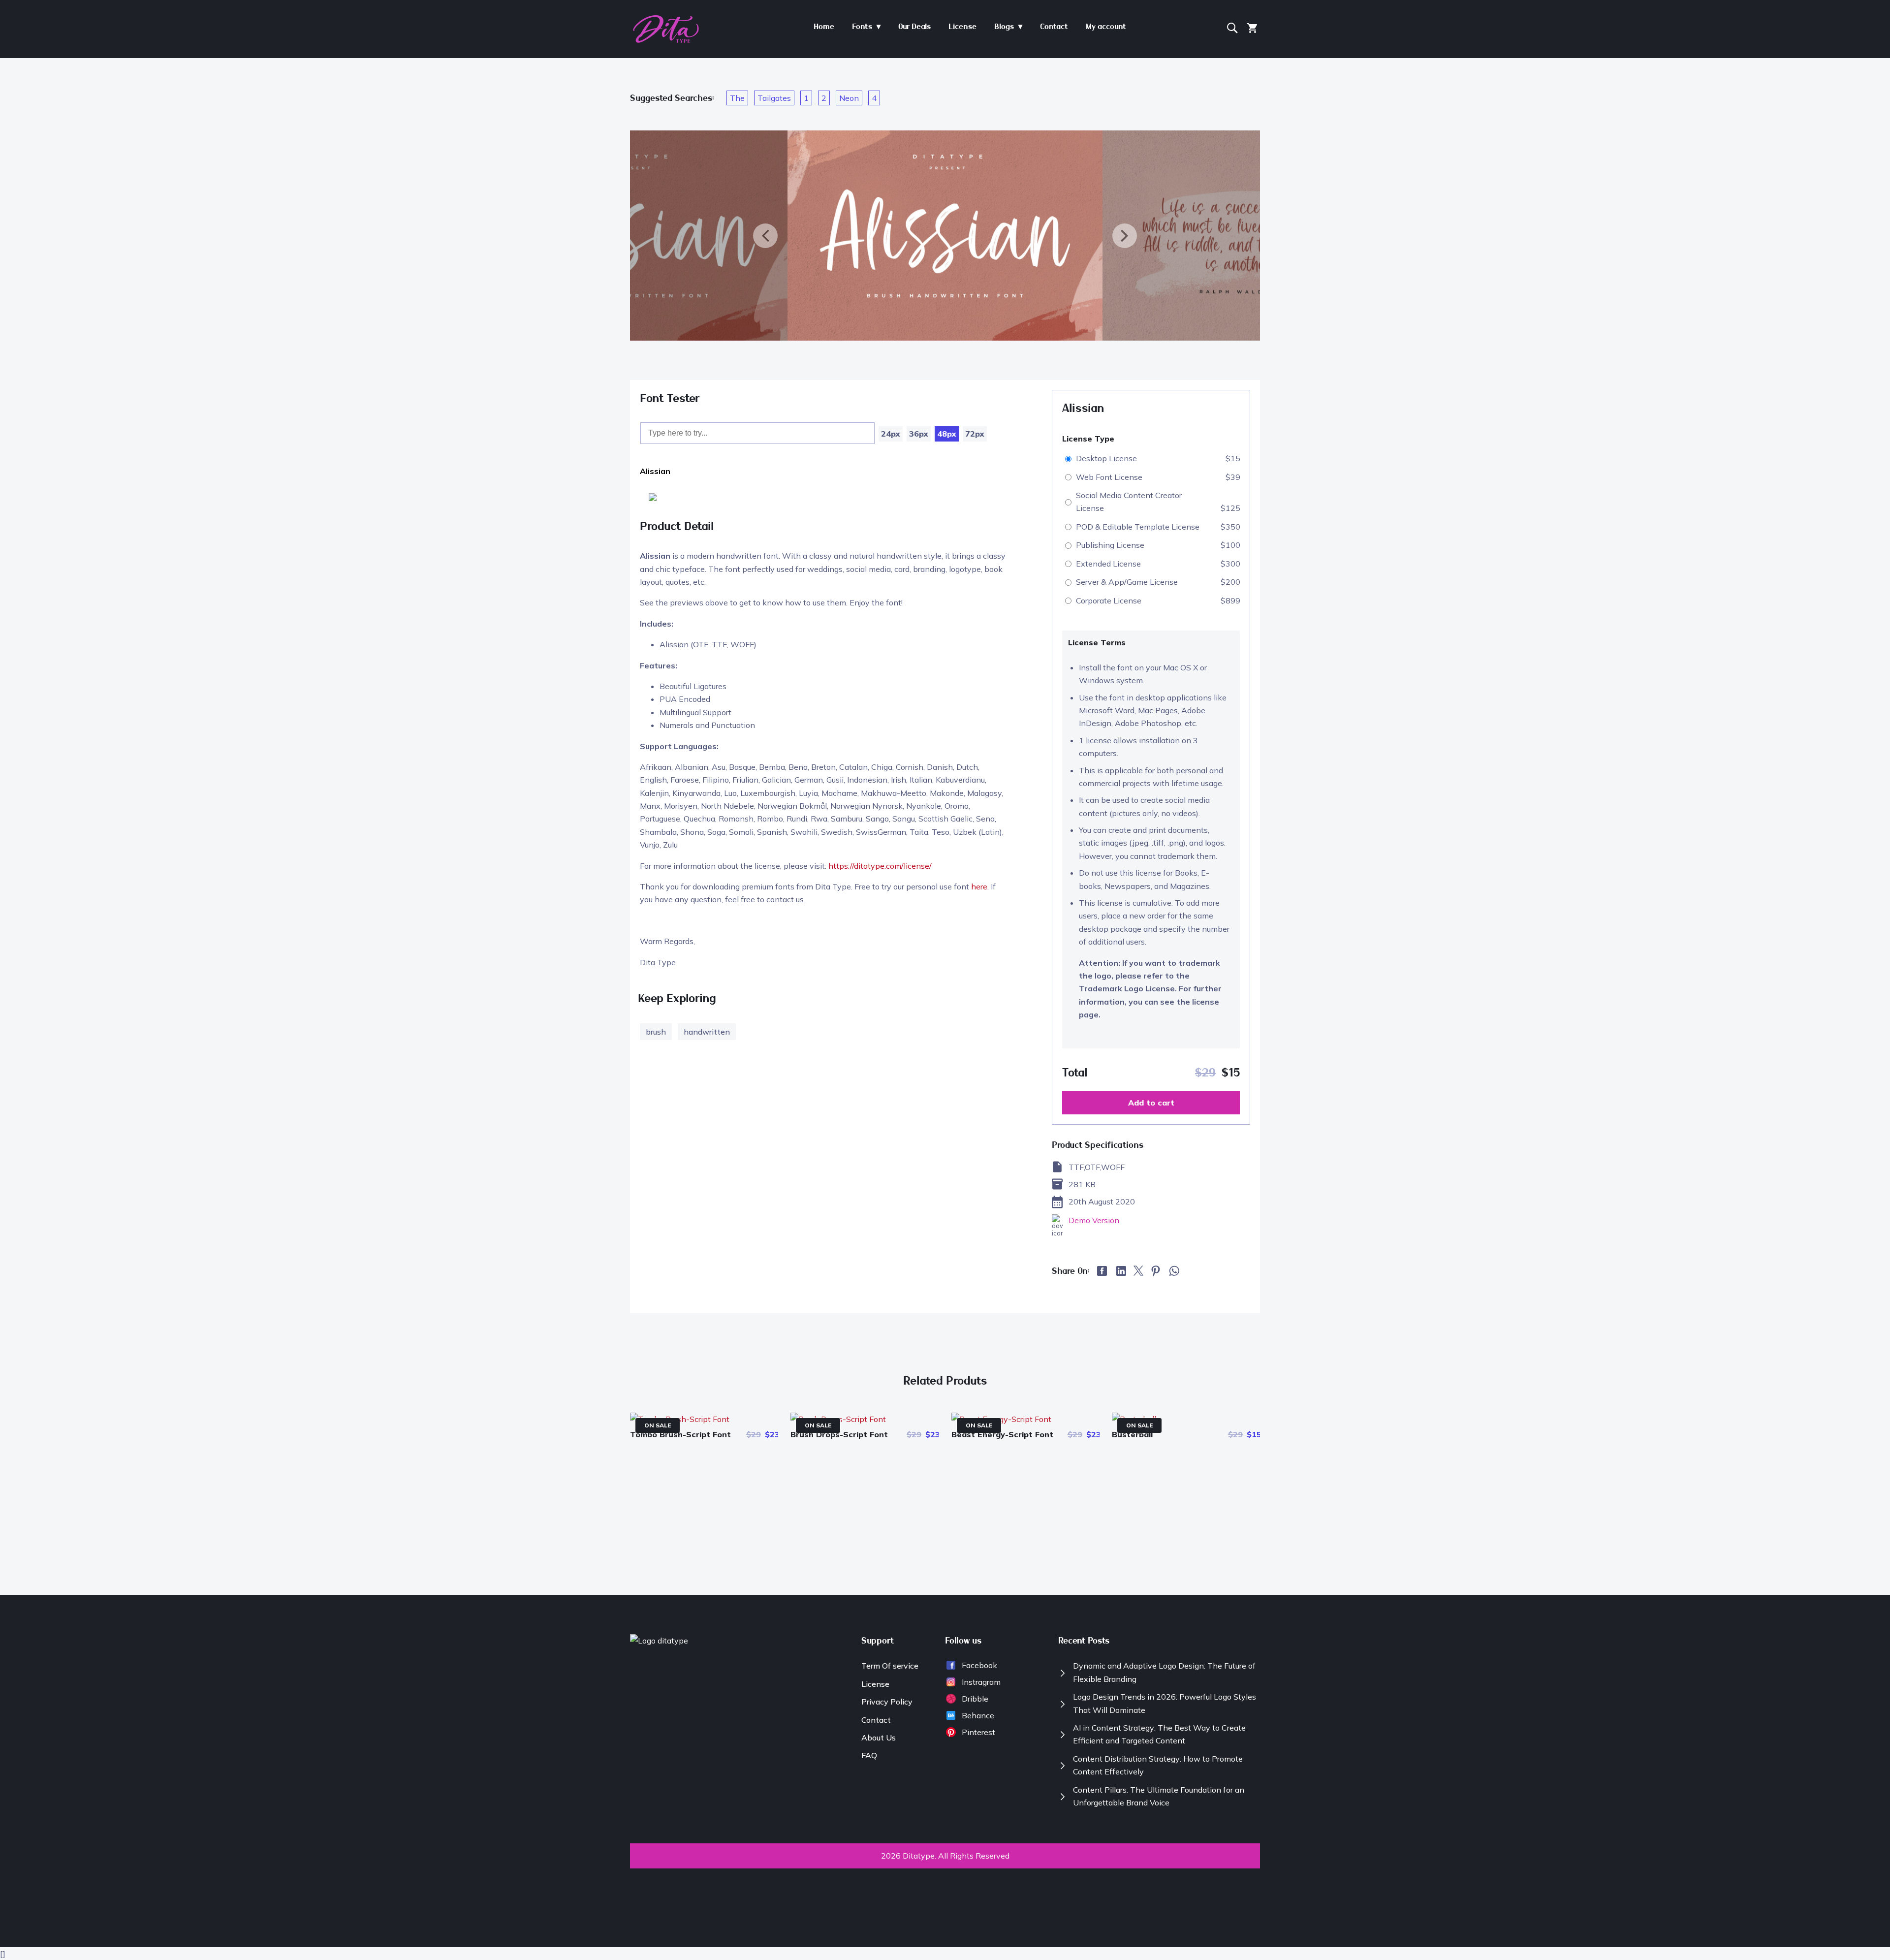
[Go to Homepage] (666, 40)
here (979, 886)
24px (891, 434)
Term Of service (890, 1666)
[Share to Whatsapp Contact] (1174, 1274)
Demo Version (1094, 1220)
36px (919, 434)
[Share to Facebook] (1103, 1273)
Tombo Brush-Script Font (680, 1434)
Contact (876, 1720)
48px (947, 434)
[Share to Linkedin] (1121, 1273)
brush (656, 1032)
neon (849, 98)
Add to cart (1151, 1103)
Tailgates (774, 98)
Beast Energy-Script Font (1002, 1434)
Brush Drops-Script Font (839, 1434)
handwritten (707, 1032)
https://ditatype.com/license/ (880, 866)
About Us (879, 1738)
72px (975, 434)
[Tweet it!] (1138, 1273)
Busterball (1132, 1434)
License (875, 1684)
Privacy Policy (887, 1702)
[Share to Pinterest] (1156, 1273)
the (737, 98)
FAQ (869, 1755)
